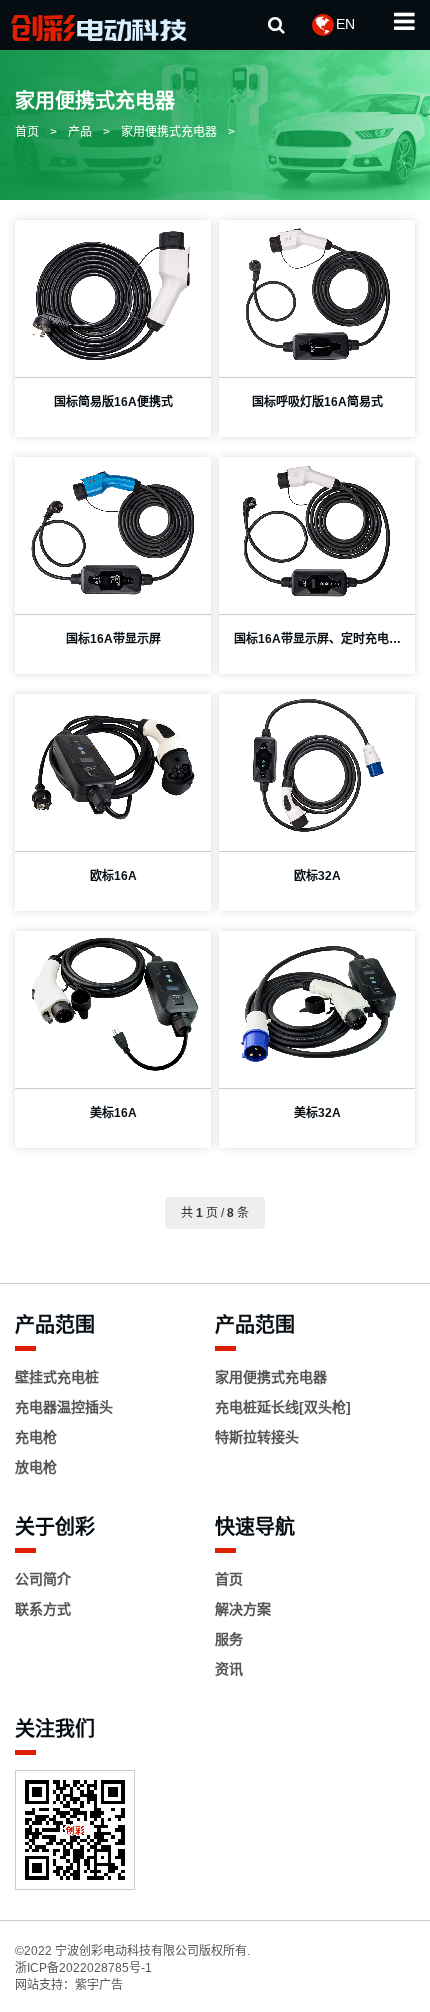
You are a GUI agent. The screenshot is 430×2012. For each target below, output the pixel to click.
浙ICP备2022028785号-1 (83, 1968)
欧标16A (113, 876)
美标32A (317, 1113)
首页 (27, 132)
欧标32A (317, 876)
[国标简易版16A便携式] (113, 293)
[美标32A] (317, 1004)
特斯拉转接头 (257, 1437)
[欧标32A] (317, 767)
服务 (229, 1639)
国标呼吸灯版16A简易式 (317, 402)
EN (345, 24)
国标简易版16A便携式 (113, 402)
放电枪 (36, 1467)
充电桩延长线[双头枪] (283, 1407)
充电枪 (36, 1437)
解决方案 (243, 1609)
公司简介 (43, 1579)
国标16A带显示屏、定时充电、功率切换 (317, 644)
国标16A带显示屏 (113, 639)
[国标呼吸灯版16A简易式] (317, 293)
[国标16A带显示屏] (113, 530)
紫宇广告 (99, 1985)
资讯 (229, 1669)
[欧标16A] (113, 767)
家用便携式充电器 (169, 132)
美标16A (113, 1113)
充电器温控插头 (64, 1407)
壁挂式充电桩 (57, 1377)
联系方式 (43, 1609)
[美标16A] (113, 1004)
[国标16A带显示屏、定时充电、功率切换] (317, 530)
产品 (80, 132)
